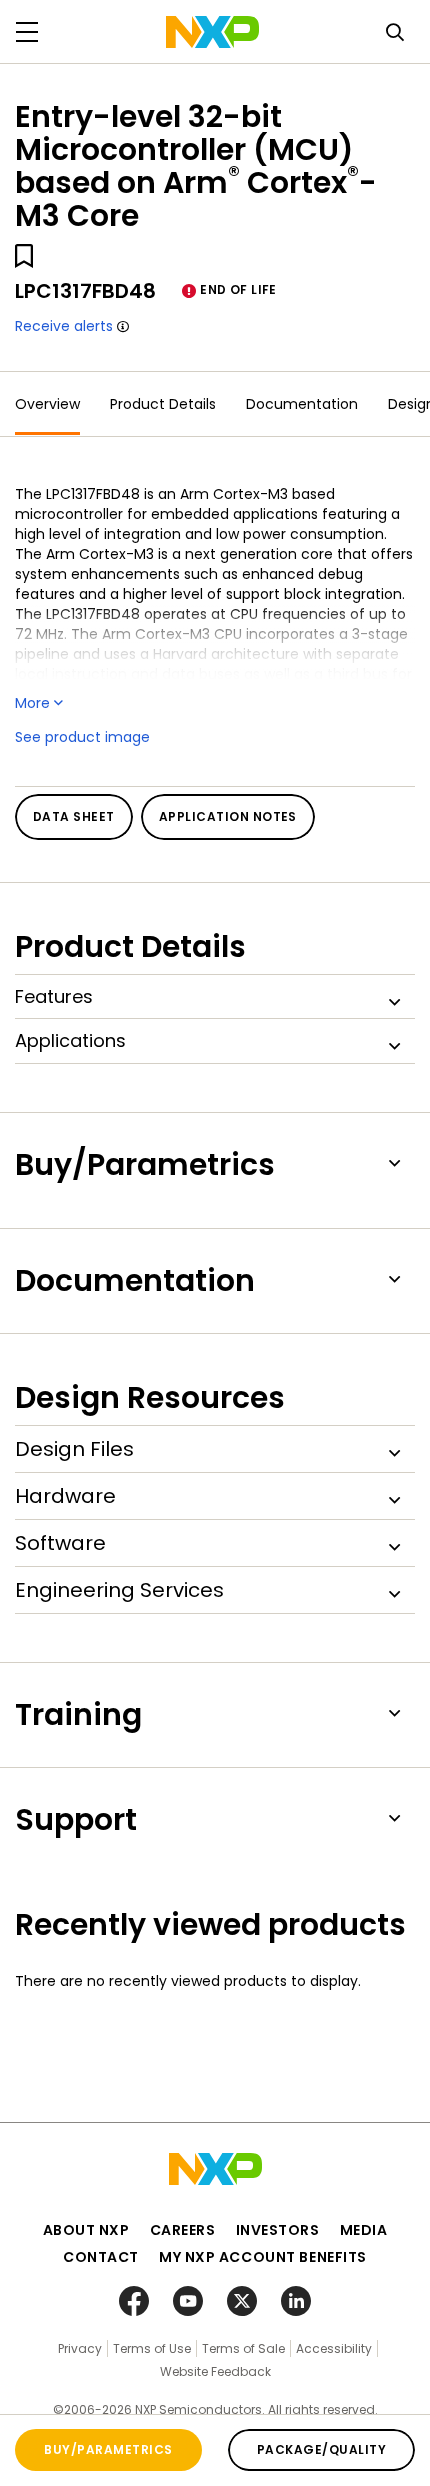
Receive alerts (64, 326)
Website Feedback (215, 2371)
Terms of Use (152, 2348)
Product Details (163, 404)
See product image (82, 737)
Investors (278, 2230)
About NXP (86, 2230)
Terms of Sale (243, 2348)
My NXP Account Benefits (263, 2257)
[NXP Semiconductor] (212, 32)
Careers (183, 2230)
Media (364, 2230)
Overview (47, 404)
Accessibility (334, 2348)
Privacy (80, 2348)
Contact (101, 2257)
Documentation (302, 404)
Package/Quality (321, 2449)
